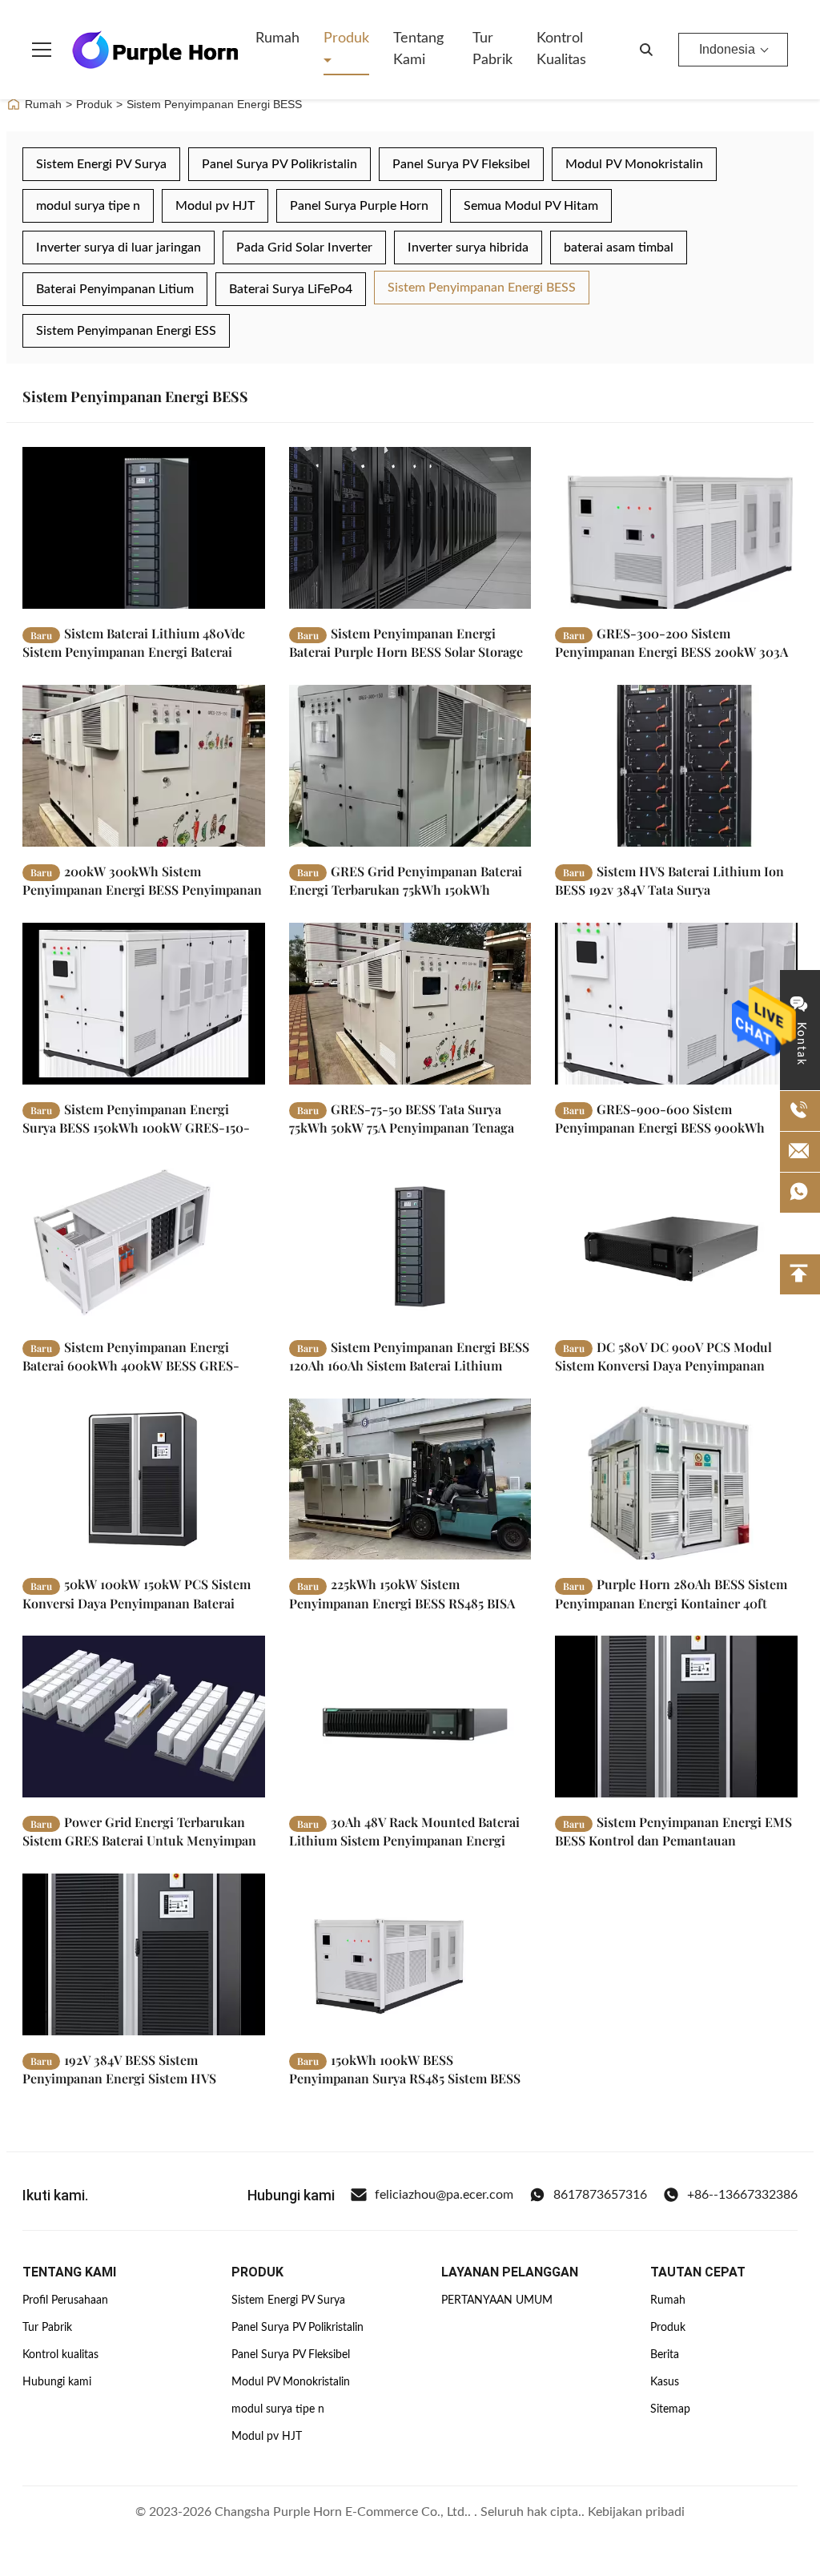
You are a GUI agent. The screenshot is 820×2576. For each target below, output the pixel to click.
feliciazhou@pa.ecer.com (444, 2195)
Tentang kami (418, 49)
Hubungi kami (57, 2382)
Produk (346, 38)
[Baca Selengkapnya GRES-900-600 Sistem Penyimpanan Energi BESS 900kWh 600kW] (676, 1004)
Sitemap (670, 2409)
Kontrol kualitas (561, 49)
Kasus (665, 2382)
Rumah (277, 38)
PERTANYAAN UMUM (497, 2300)
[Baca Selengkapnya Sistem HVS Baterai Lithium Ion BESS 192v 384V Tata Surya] (676, 766)
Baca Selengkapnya (184, 596)
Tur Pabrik (492, 49)
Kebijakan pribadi (636, 2512)
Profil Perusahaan (65, 2300)
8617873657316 (600, 2195)
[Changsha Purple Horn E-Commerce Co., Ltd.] (155, 50)
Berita (665, 2355)
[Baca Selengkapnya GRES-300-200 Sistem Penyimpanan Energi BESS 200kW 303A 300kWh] (676, 528)
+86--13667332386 (742, 2195)
